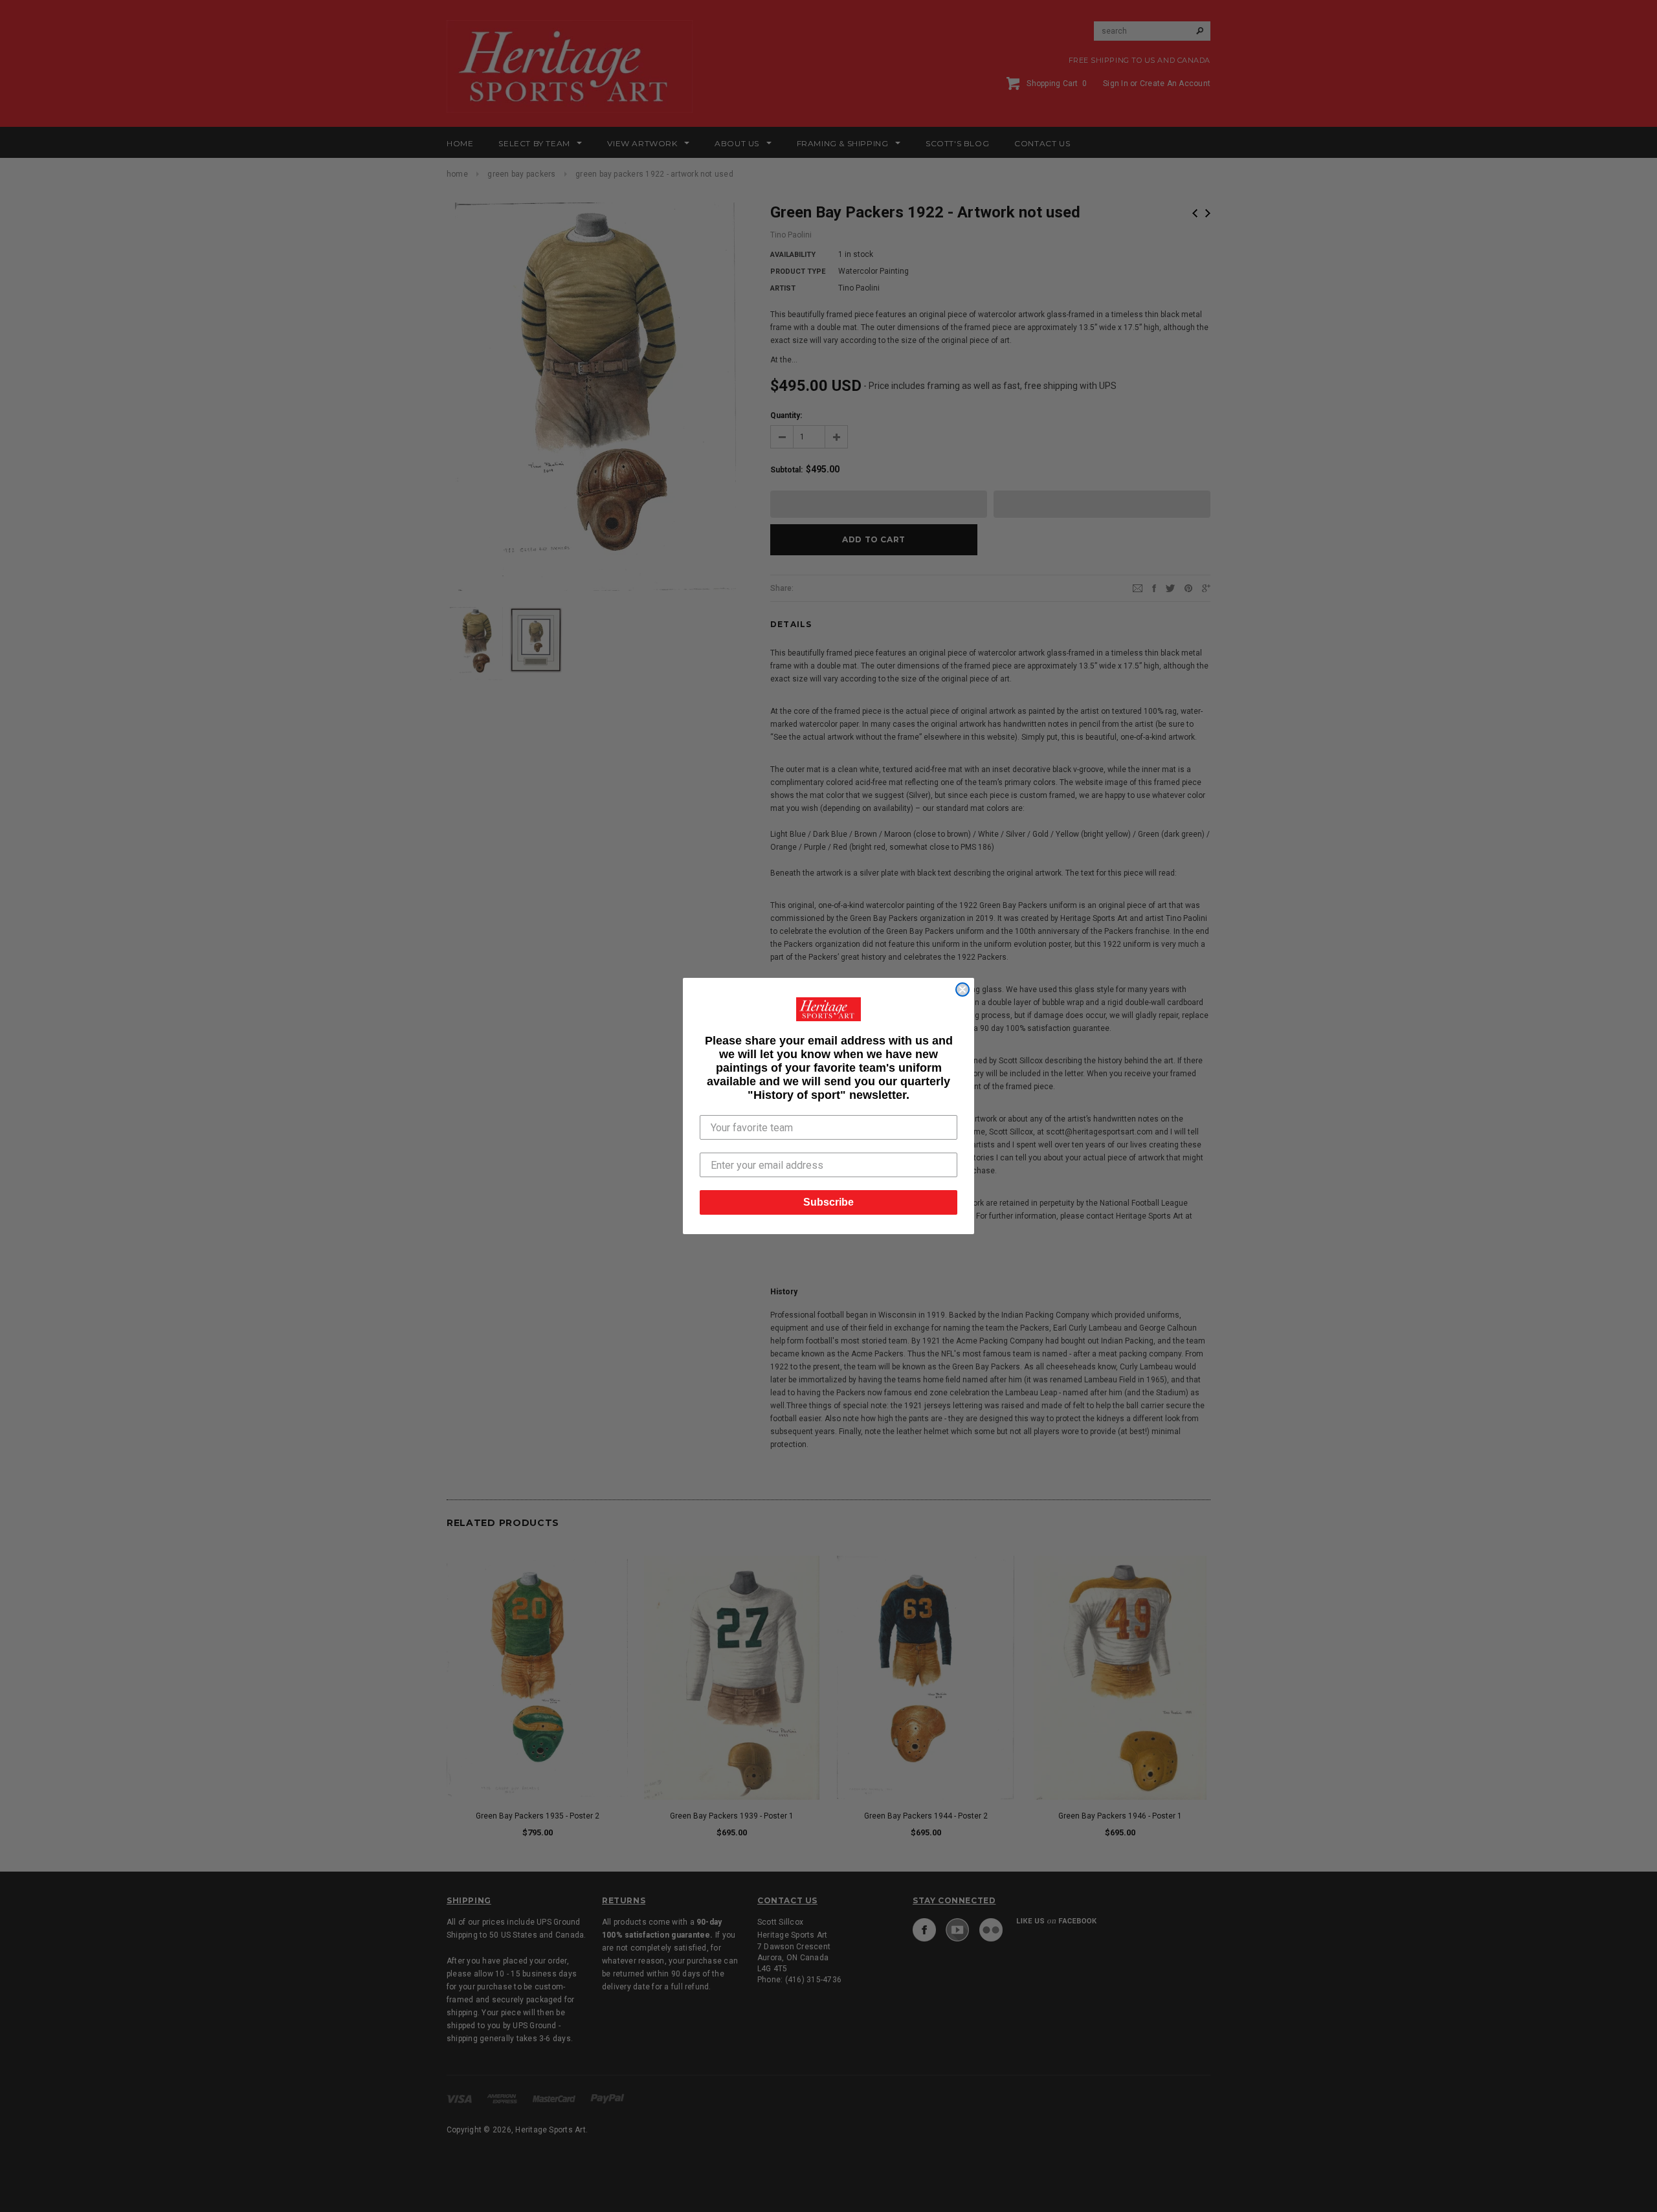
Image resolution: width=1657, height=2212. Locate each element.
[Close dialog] (962, 990)
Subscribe (828, 1202)
